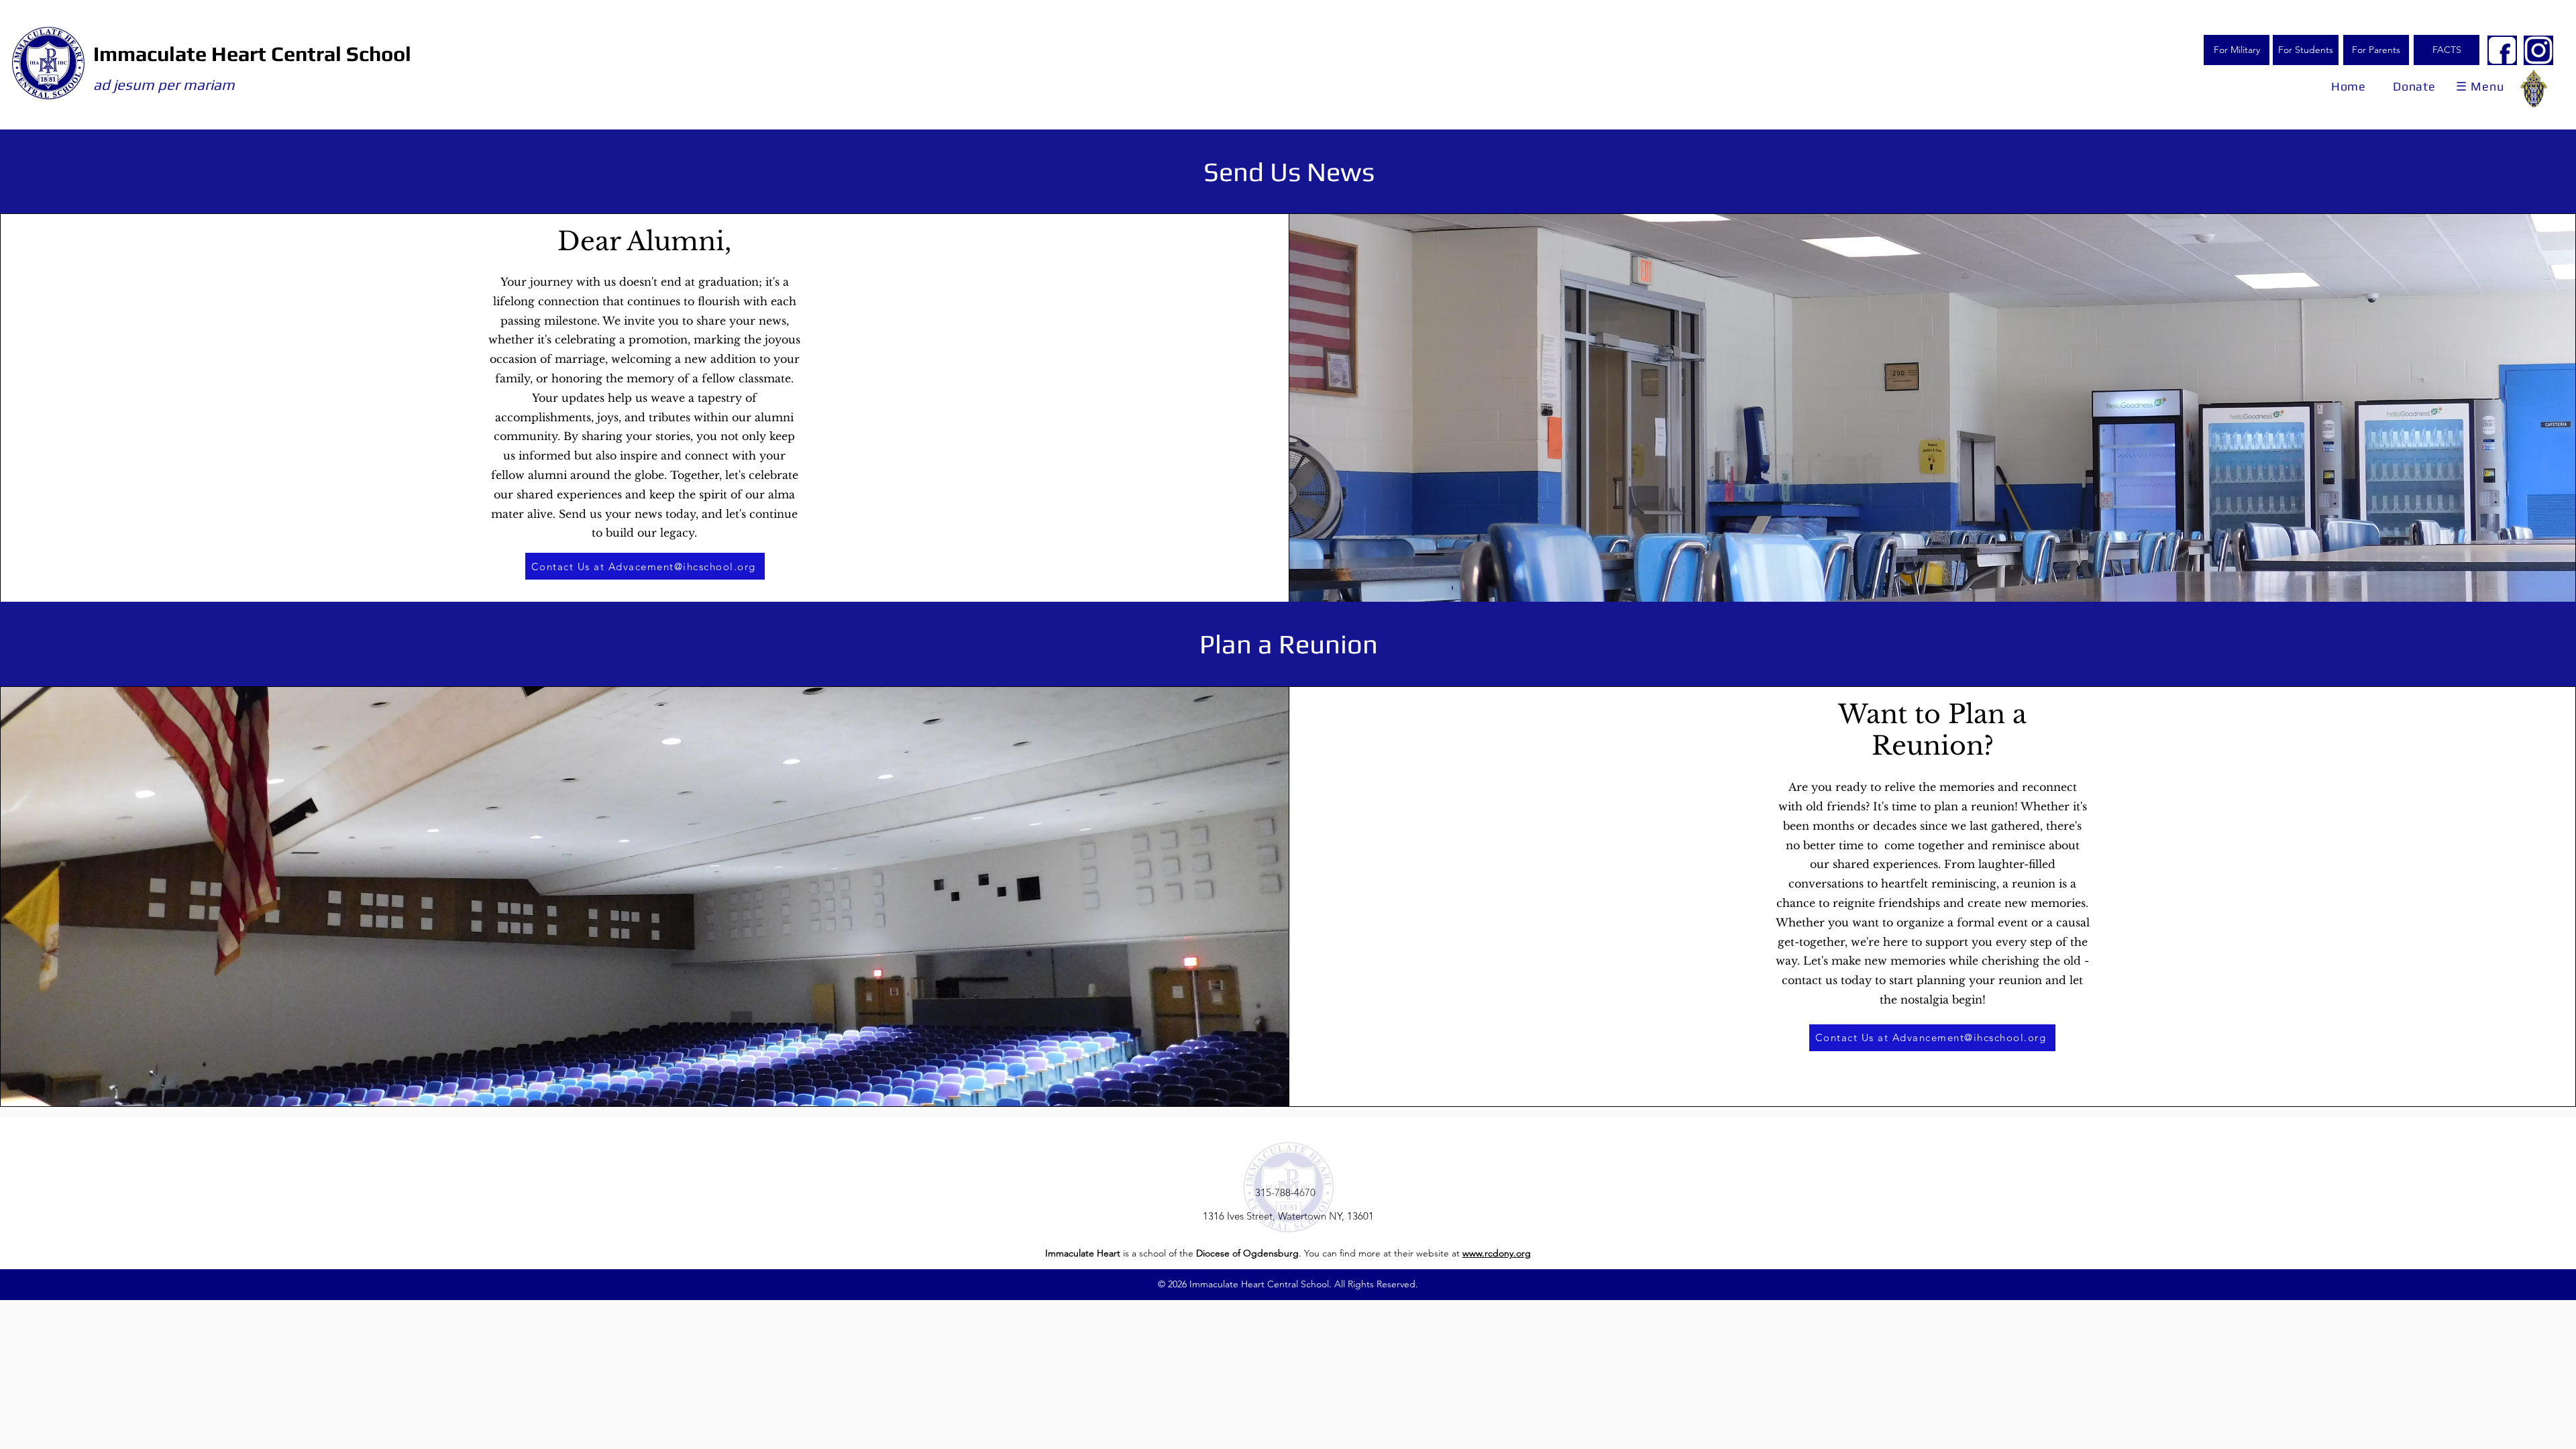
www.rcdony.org (1497, 1253)
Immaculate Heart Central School (252, 54)
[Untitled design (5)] (2502, 50)
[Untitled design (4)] (2538, 50)
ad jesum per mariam (164, 85)
